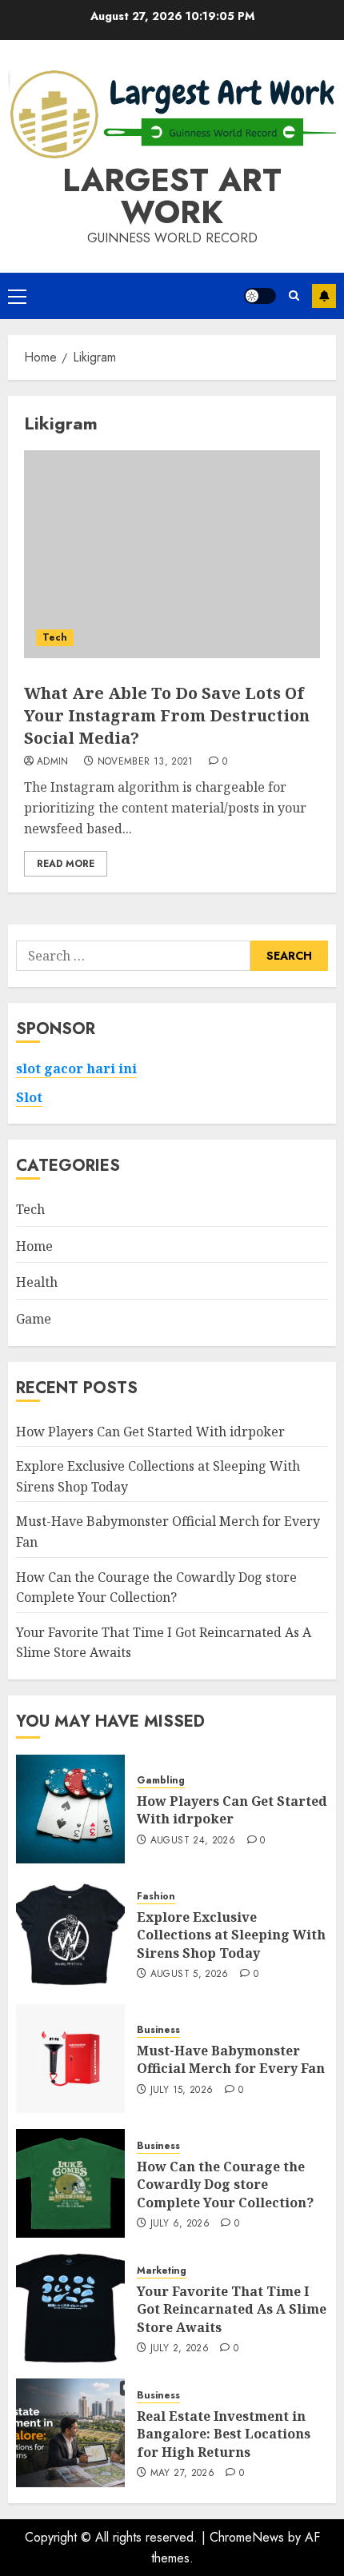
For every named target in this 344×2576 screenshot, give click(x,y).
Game (34, 1319)
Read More (66, 864)
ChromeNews (247, 2537)
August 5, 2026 (190, 1975)
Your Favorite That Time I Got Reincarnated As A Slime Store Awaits (232, 2309)
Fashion (156, 1897)
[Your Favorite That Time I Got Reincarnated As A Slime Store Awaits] (70, 2308)
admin (53, 762)
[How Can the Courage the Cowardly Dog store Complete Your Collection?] (70, 2183)
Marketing (162, 2271)
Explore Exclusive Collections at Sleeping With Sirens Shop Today (231, 1935)
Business (158, 2030)
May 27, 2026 (182, 2474)
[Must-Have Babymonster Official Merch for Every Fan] (70, 2059)
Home (34, 1246)
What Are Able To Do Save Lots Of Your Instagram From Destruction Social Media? (167, 715)
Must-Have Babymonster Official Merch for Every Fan (231, 2059)
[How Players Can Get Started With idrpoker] (70, 1809)
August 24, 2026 (193, 1841)
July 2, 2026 (180, 2349)
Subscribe (324, 296)
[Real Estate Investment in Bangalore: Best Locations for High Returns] (70, 2433)
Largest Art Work (172, 196)
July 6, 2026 (180, 2224)
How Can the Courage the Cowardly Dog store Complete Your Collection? (225, 2185)
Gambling (161, 1781)
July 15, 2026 (182, 2091)
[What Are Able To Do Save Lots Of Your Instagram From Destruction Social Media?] (172, 554)
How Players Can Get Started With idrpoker (150, 1432)
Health (37, 1282)
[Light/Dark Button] (260, 296)
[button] (17, 296)
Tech (55, 637)
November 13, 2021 (146, 762)
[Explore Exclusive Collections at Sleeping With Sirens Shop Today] (70, 1934)
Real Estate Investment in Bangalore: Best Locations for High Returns (224, 2434)
